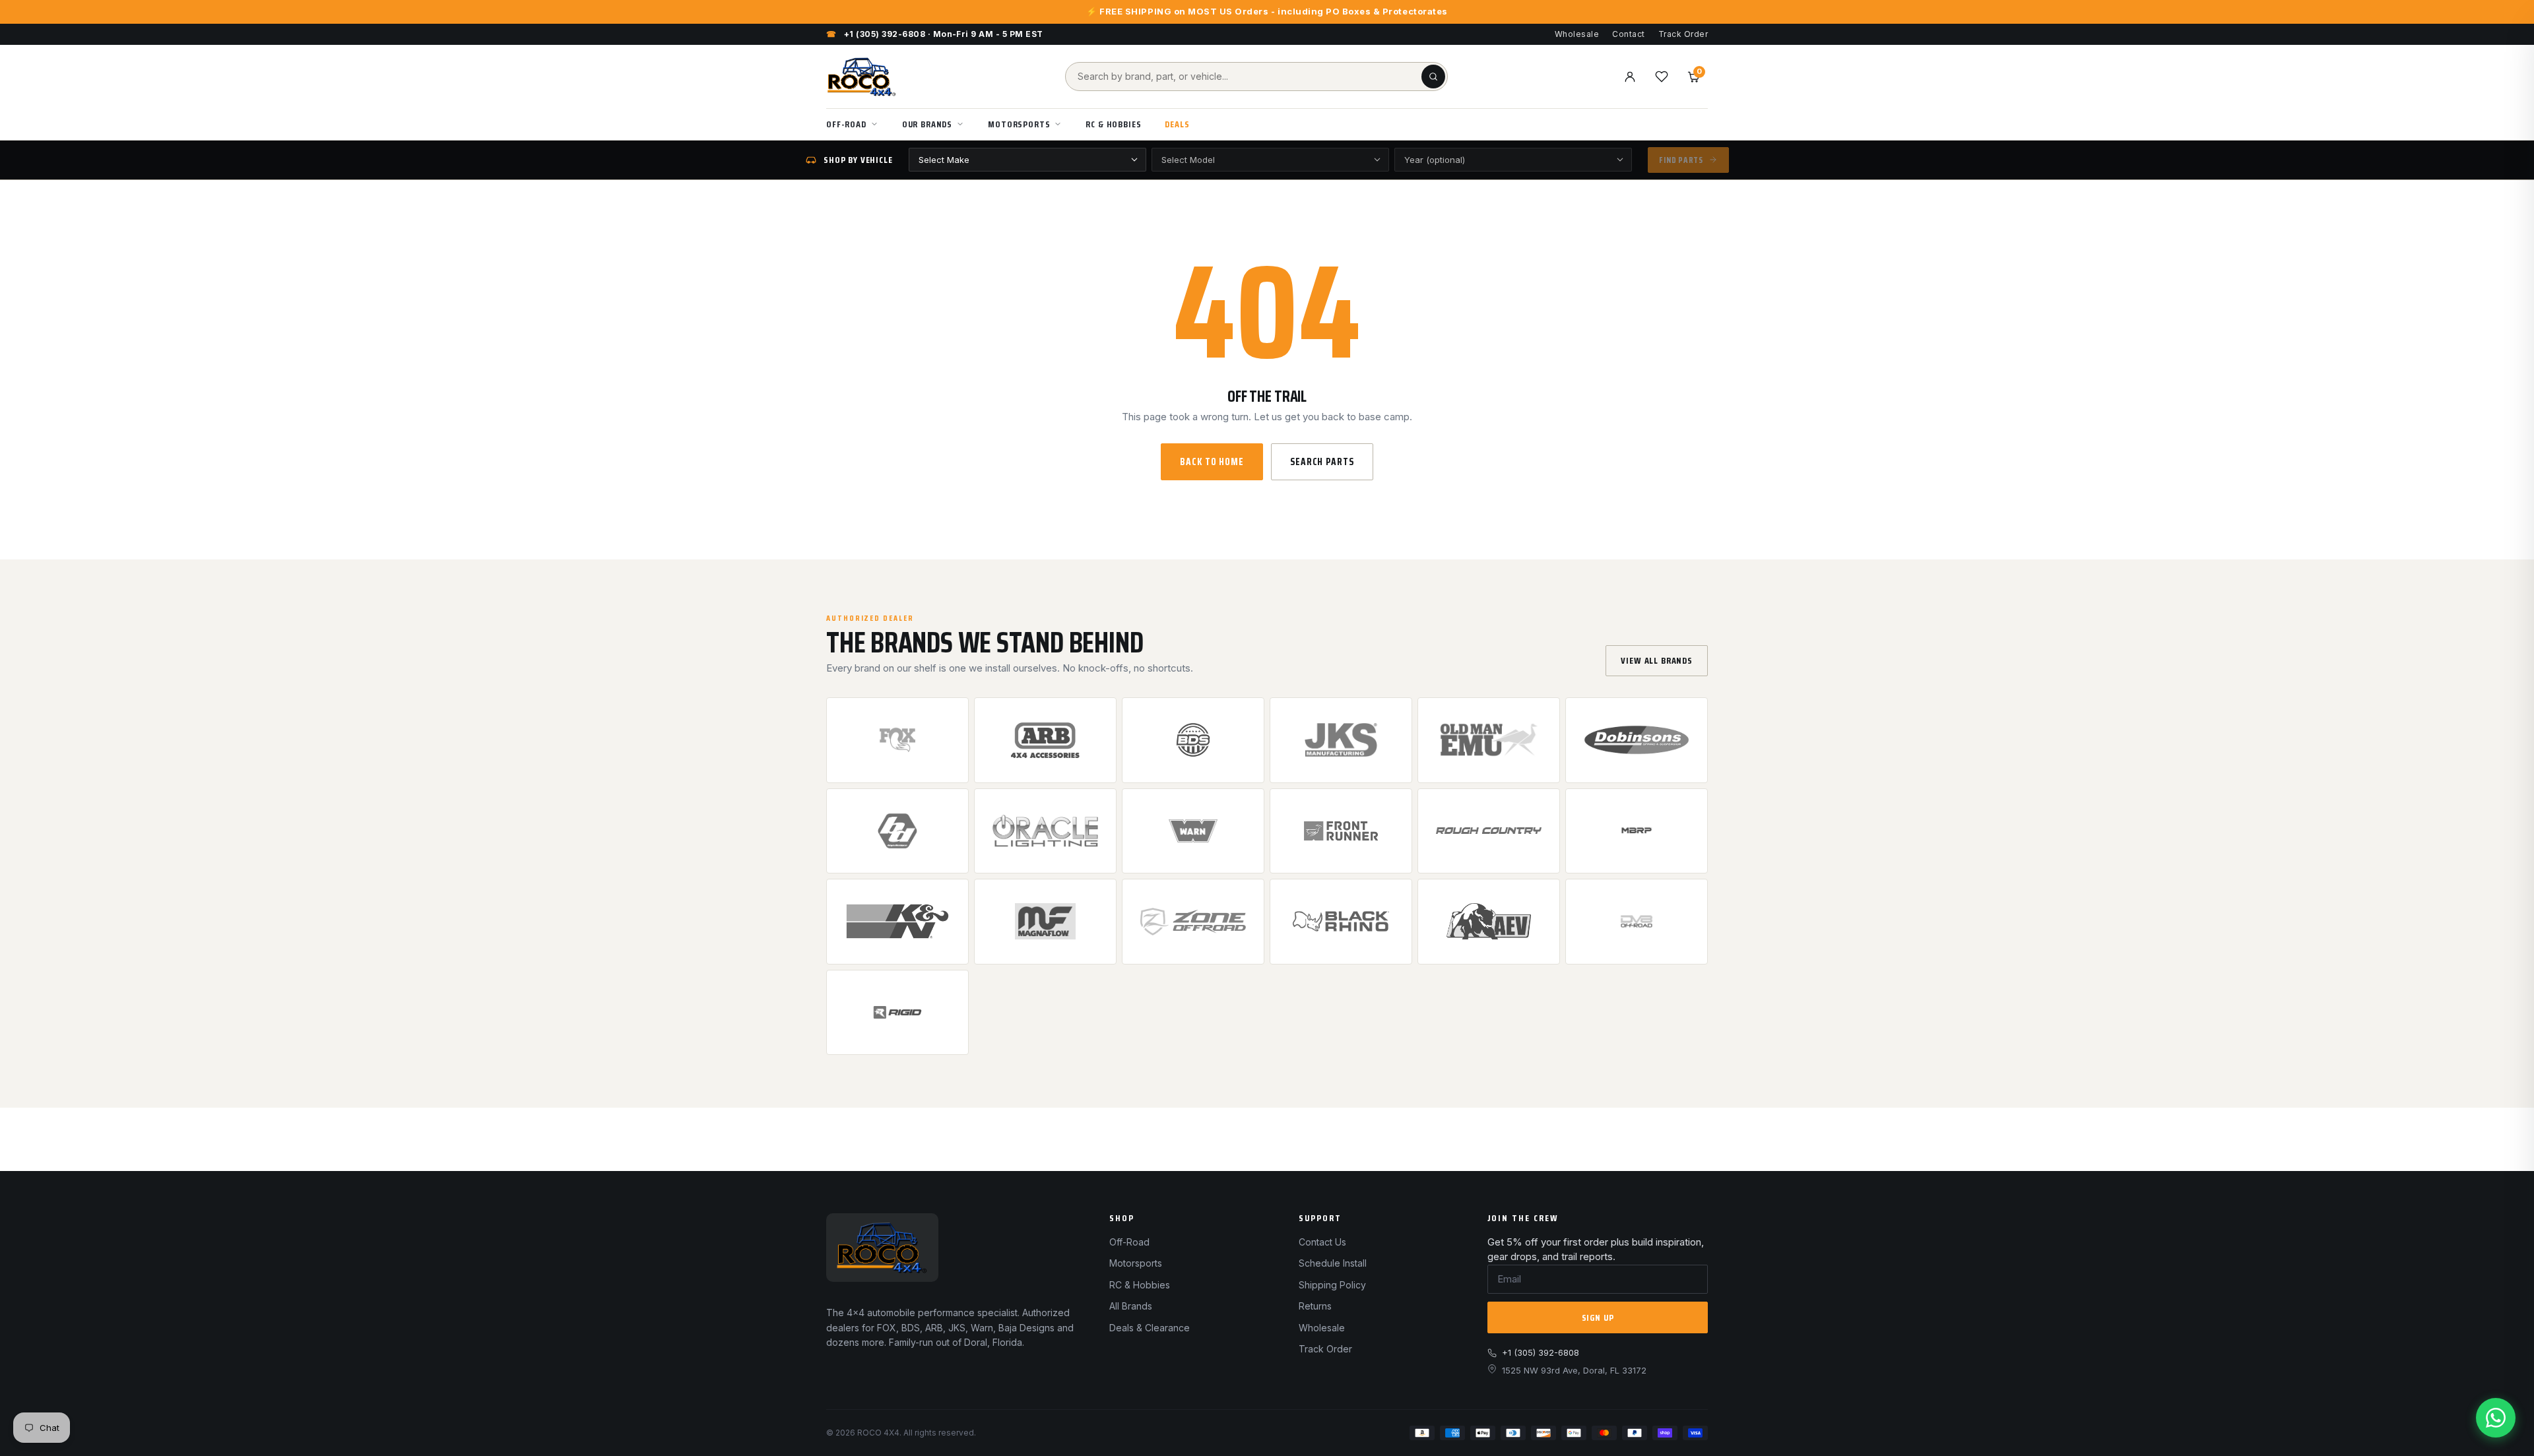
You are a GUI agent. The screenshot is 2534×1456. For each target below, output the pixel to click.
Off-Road (846, 124)
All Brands (1131, 1306)
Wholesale (1577, 34)
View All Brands (1657, 660)
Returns (1315, 1306)
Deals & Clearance (1150, 1328)
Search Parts (1322, 462)
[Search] (1433, 77)
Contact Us (1322, 1242)
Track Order (1683, 34)
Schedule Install (1333, 1263)
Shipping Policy (1332, 1285)
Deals (1177, 124)
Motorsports (1019, 124)
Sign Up (1598, 1317)
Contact (1628, 34)
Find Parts (1681, 160)
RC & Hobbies (1113, 124)
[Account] (1630, 77)
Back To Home (1212, 462)
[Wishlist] (1662, 77)
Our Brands (927, 124)
